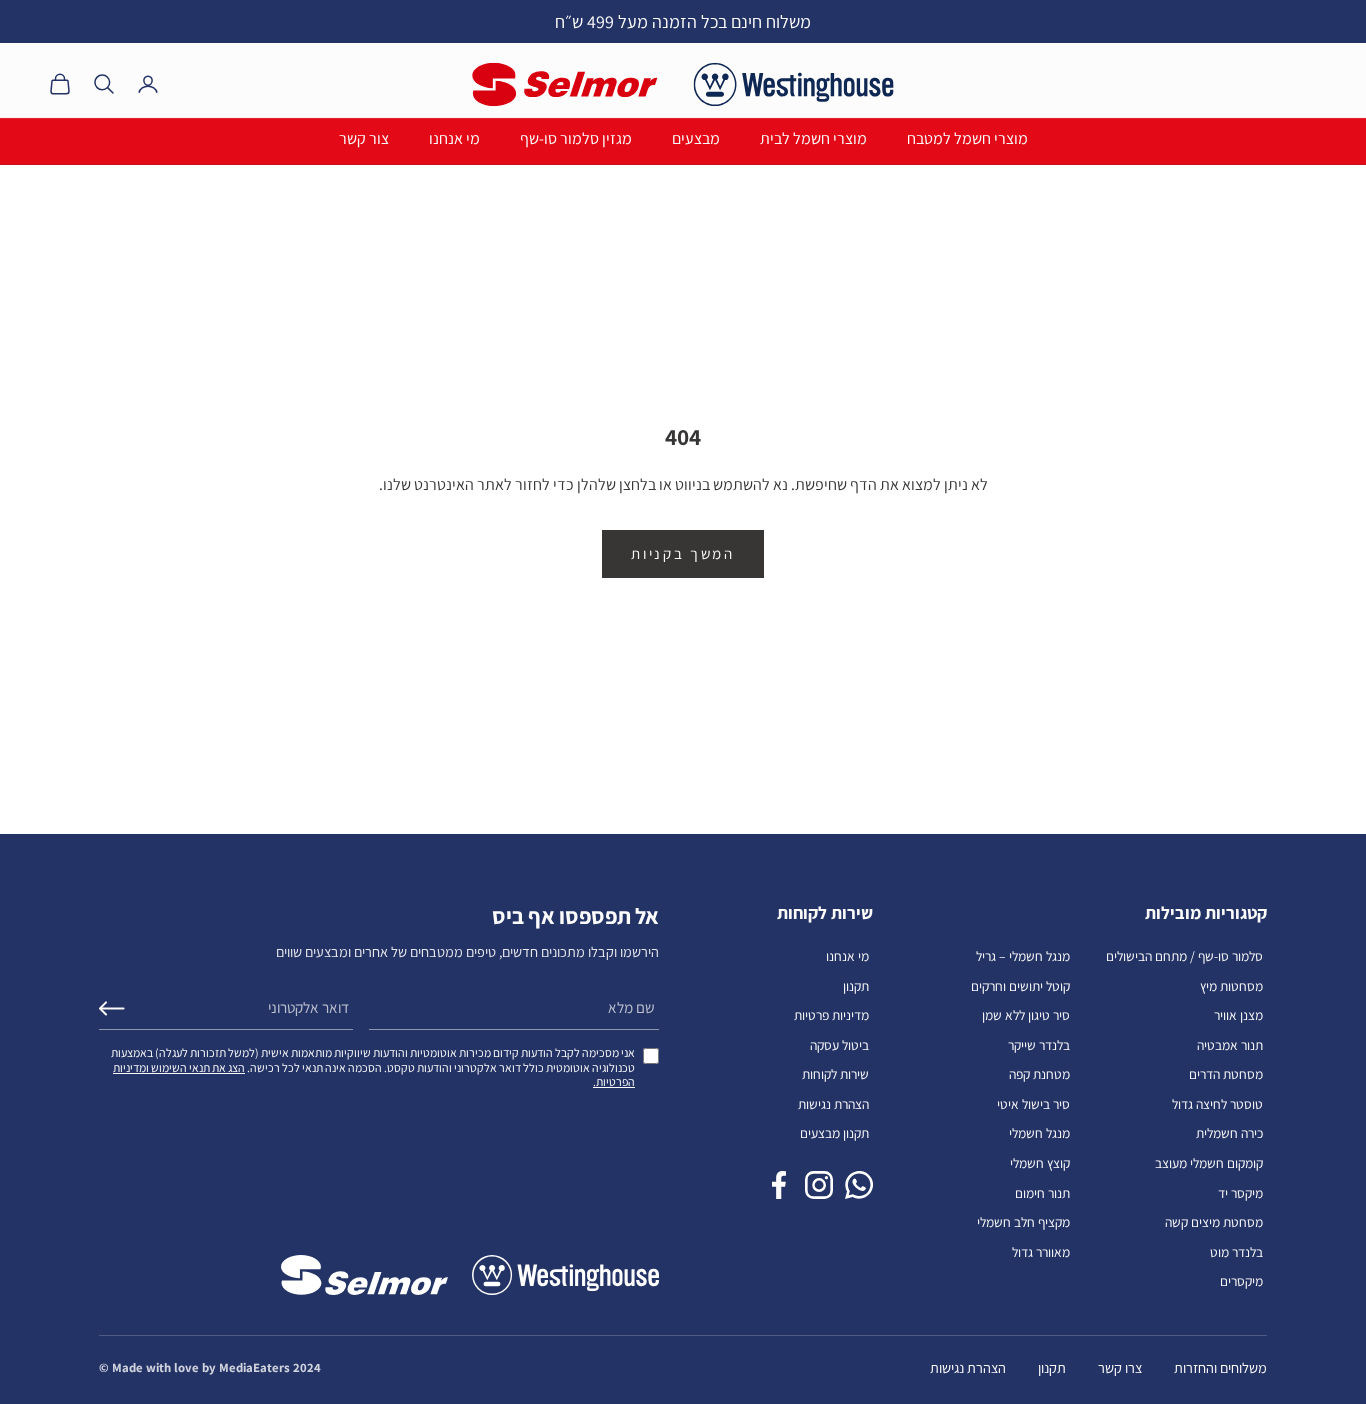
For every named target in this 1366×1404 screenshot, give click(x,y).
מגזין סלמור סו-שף (576, 138)
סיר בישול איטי (1033, 1104)
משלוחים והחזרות (1220, 1367)
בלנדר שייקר (1039, 1045)
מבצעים (696, 138)
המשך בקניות (683, 553)
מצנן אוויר (1238, 1015)
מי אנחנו (454, 138)
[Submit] (112, 1008)
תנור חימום (1042, 1193)
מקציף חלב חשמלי (1023, 1222)
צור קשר (364, 138)
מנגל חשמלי (1039, 1133)
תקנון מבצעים (834, 1133)
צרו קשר (1120, 1367)
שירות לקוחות (835, 1074)
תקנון (856, 986)
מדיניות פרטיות (831, 1015)
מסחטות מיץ (1231, 986)
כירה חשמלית (1229, 1133)
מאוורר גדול (1041, 1252)
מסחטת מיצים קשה (1214, 1222)
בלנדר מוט (1236, 1252)
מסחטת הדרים (1226, 1074)
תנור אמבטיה (1230, 1045)
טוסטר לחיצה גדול (1217, 1104)
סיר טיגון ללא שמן (1026, 1015)
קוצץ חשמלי (1040, 1163)
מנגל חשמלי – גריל (1023, 956)
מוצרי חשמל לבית (813, 138)
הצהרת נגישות (833, 1104)
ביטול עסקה (839, 1045)
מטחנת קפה (1039, 1074)
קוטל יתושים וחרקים (1020, 986)
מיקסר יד (1240, 1193)
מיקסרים (1241, 1281)
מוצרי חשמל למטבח (967, 138)
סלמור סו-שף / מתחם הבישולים (1184, 956)
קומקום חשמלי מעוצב (1209, 1163)
